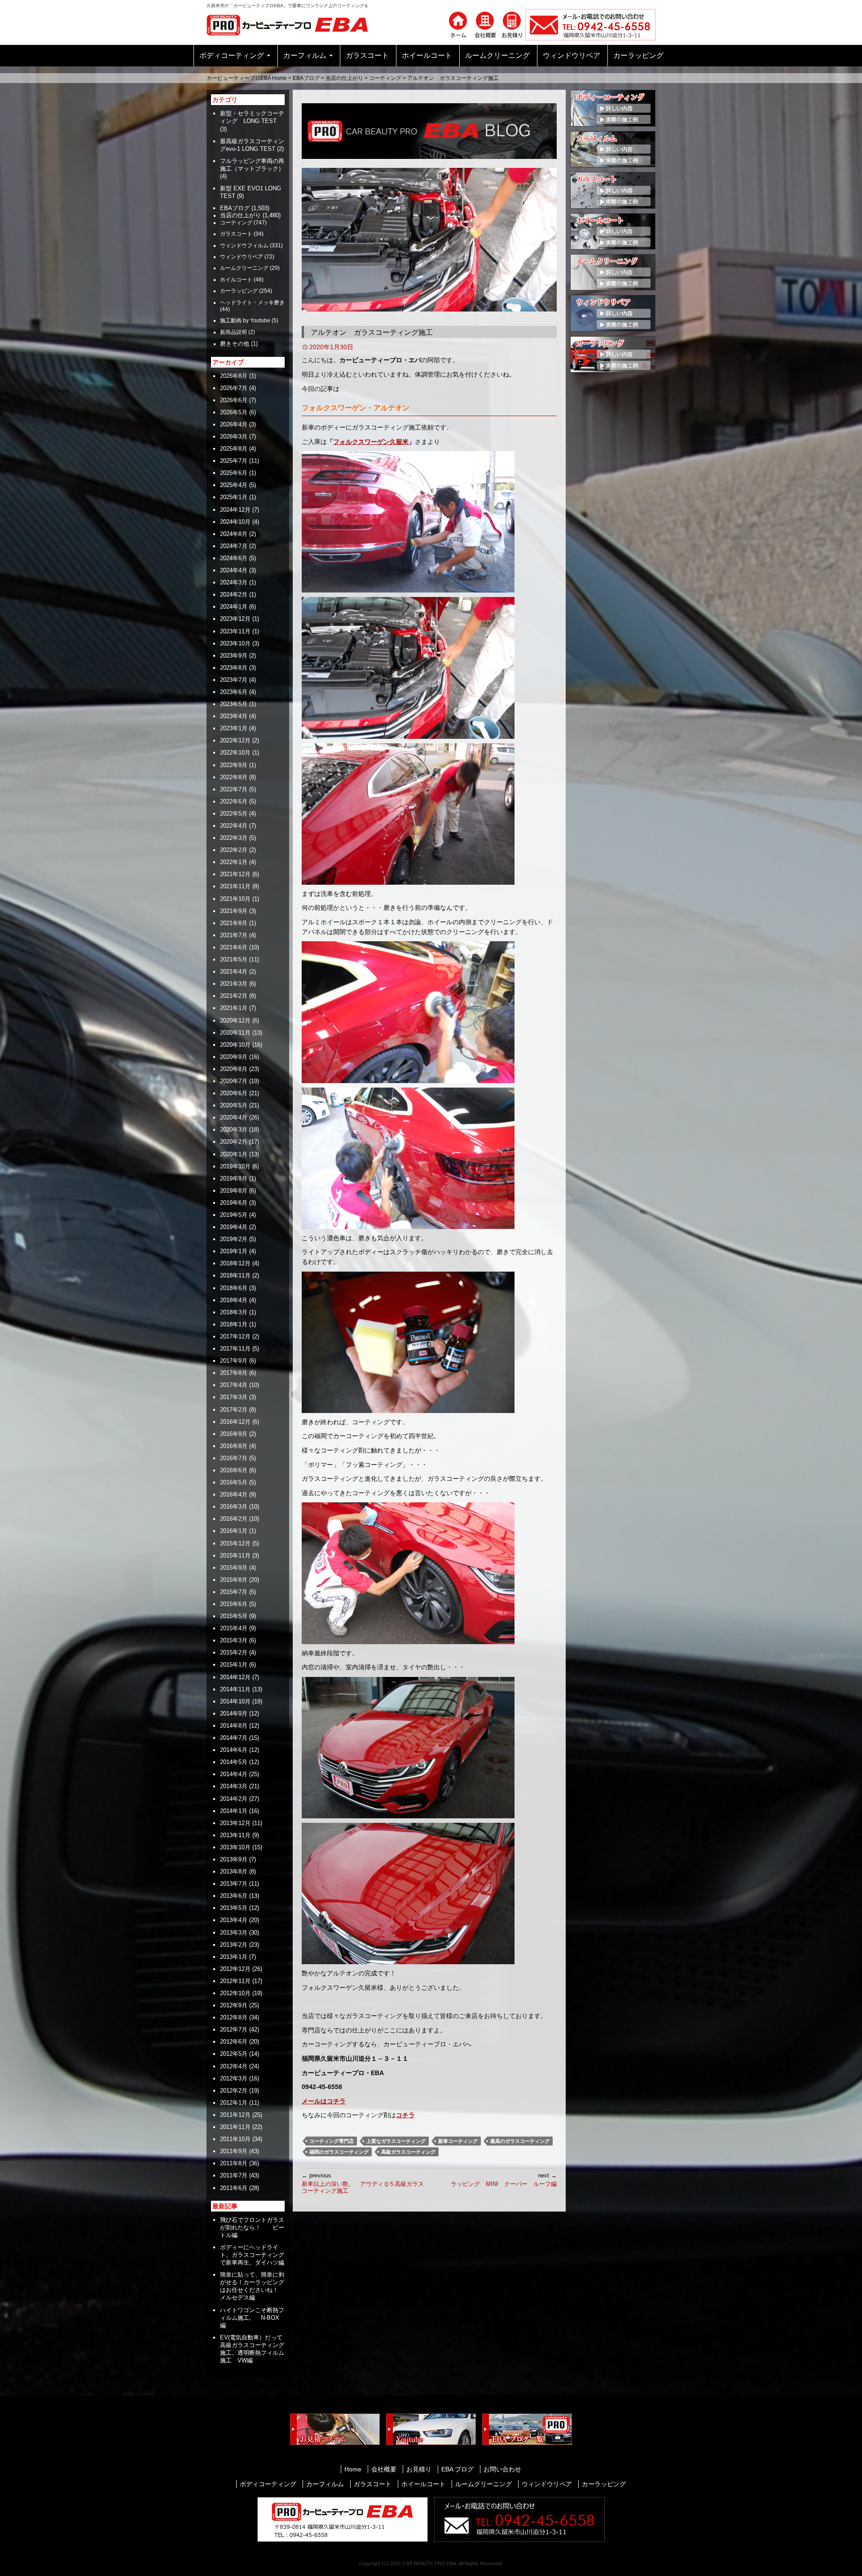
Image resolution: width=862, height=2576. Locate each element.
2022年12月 (235, 740)
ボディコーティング (232, 55)
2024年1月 (234, 607)
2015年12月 (235, 1543)
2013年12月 (235, 1823)
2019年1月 (234, 1251)
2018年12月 (235, 1263)
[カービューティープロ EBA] (294, 24)
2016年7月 (234, 1458)
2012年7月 (234, 2030)
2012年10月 (235, 1993)
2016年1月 (234, 1531)
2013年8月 (234, 1872)
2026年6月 (234, 400)
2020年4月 (234, 1117)
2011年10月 (235, 2139)
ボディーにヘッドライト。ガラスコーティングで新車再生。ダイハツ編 (252, 2255)
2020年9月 (234, 1057)
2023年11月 (235, 631)
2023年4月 (234, 716)
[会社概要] (485, 24)
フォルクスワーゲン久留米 (371, 442)
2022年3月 (234, 838)
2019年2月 (234, 1239)
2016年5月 (234, 1482)
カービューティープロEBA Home (247, 78)
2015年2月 (234, 1652)
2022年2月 (234, 850)
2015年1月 (234, 1665)
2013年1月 (234, 1957)
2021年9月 (234, 911)
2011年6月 (234, 2188)
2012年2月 (234, 2091)
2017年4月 (234, 1385)
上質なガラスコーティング (396, 2141)
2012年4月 (234, 2066)
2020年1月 (234, 1154)
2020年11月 (235, 1033)
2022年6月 (234, 801)
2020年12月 (235, 1020)
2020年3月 (234, 1130)
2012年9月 (234, 2005)
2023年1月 (234, 728)
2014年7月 (234, 1738)
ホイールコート (427, 55)
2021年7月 (234, 935)
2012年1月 (234, 2103)
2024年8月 (234, 534)
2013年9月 (234, 1859)
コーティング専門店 (332, 2141)
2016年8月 (234, 1446)
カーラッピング (638, 55)
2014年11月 (235, 1689)
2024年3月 (234, 582)
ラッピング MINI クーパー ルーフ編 (504, 2180)
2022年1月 (234, 862)
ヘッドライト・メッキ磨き (252, 303)
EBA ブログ (457, 2469)
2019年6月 (234, 1203)
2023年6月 (234, 692)
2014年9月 (234, 1714)
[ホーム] (458, 24)
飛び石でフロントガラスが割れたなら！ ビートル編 (252, 2227)
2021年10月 (235, 899)
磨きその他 (235, 344)
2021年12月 (235, 874)
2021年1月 (234, 1008)
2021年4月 (234, 972)
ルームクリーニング (497, 55)
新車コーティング (458, 2141)
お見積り (419, 2469)
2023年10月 (235, 643)
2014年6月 (234, 1750)
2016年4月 (234, 1494)
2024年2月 (234, 595)
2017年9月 (234, 1361)
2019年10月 (235, 1166)
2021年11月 (235, 886)
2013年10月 (235, 1847)
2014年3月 (234, 1786)
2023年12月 (235, 619)
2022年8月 (234, 777)
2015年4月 (234, 1628)
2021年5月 (234, 959)
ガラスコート (367, 55)
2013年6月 (234, 1896)
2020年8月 (234, 1069)
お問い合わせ (502, 2469)
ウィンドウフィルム (244, 246)
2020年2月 (234, 1142)
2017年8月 (234, 1373)
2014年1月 (234, 1811)
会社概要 (384, 2469)
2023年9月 (234, 656)
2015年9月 (234, 1568)
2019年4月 (234, 1227)
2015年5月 (234, 1616)
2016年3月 (234, 1507)
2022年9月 (234, 765)
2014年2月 (234, 1799)
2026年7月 (234, 388)
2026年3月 (234, 437)
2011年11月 (235, 2127)
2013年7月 (234, 1884)
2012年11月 (235, 1981)
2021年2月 (234, 996)
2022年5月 (234, 814)
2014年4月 (234, 1774)
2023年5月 (234, 704)
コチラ (405, 2115)
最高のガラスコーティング (520, 2141)
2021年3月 (234, 984)
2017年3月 (234, 1397)
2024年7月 (234, 546)
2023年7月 (234, 680)
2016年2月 (234, 1519)
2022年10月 (235, 753)
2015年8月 (234, 1580)
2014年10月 (235, 1701)
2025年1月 (234, 497)
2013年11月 (235, 1835)
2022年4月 (234, 826)
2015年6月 (234, 1604)
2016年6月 (234, 1470)
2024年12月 (235, 510)
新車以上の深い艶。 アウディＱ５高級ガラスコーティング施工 (363, 2183)
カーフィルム (305, 55)
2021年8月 (234, 923)
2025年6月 (234, 473)
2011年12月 (235, 2115)
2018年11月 (235, 1275)
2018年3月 (234, 1312)
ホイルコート (236, 280)
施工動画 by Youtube (245, 320)
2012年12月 (235, 1969)
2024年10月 (235, 522)
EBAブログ (306, 78)
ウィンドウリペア (572, 55)
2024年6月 (234, 558)
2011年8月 (234, 2163)
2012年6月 (234, 2042)
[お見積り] (512, 24)
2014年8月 (234, 1726)
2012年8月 (234, 2017)
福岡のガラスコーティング (339, 2152)
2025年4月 (234, 485)
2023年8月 (234, 668)
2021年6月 (234, 947)
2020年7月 (234, 1081)
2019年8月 (234, 1191)
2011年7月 (234, 2175)
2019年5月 (234, 1215)
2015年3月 (234, 1640)
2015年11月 (235, 1556)
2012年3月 (234, 2078)
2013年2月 (234, 1945)
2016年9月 (234, 1434)
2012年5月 (234, 2054)
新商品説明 (233, 332)
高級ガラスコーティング (408, 2152)
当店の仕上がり (344, 78)
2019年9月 (234, 1178)
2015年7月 (234, 1592)
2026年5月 (234, 412)
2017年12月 (235, 1336)
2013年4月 (234, 1920)
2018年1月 (234, 1324)
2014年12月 (235, 1677)
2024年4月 (234, 570)
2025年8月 (234, 449)
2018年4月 (234, 1300)
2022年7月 (234, 789)
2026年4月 (234, 424)
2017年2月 (234, 1410)
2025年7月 (234, 461)
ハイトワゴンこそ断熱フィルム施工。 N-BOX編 (252, 2318)
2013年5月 (234, 1908)
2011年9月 (234, 2151)
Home (353, 2469)
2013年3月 (234, 1933)
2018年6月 (234, 1288)
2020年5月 (234, 1105)
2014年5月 (234, 1762)
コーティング (385, 78)
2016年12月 (235, 1422)
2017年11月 (235, 1349)
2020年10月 (235, 1045)
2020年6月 (234, 1093)
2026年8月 (234, 376)
